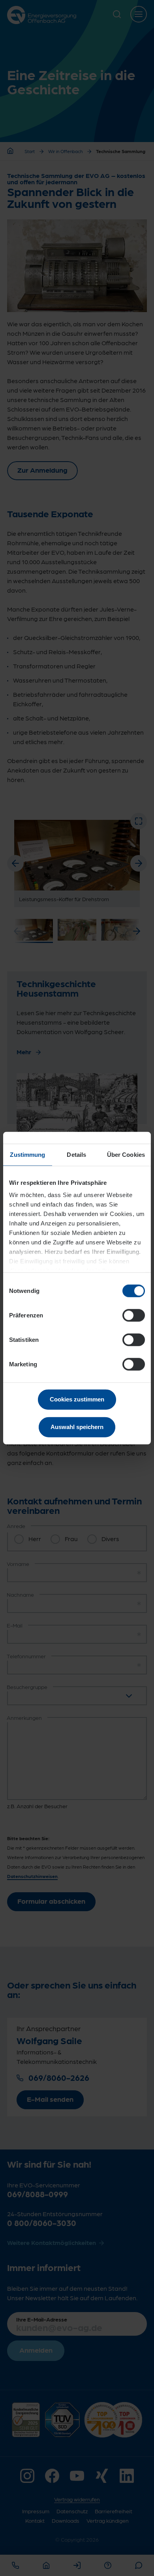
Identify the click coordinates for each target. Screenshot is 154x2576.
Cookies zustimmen (77, 1399)
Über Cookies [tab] (126, 1154)
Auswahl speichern (77, 1427)
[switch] (134, 1315)
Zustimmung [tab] (27, 1154)
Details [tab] (76, 1154)
